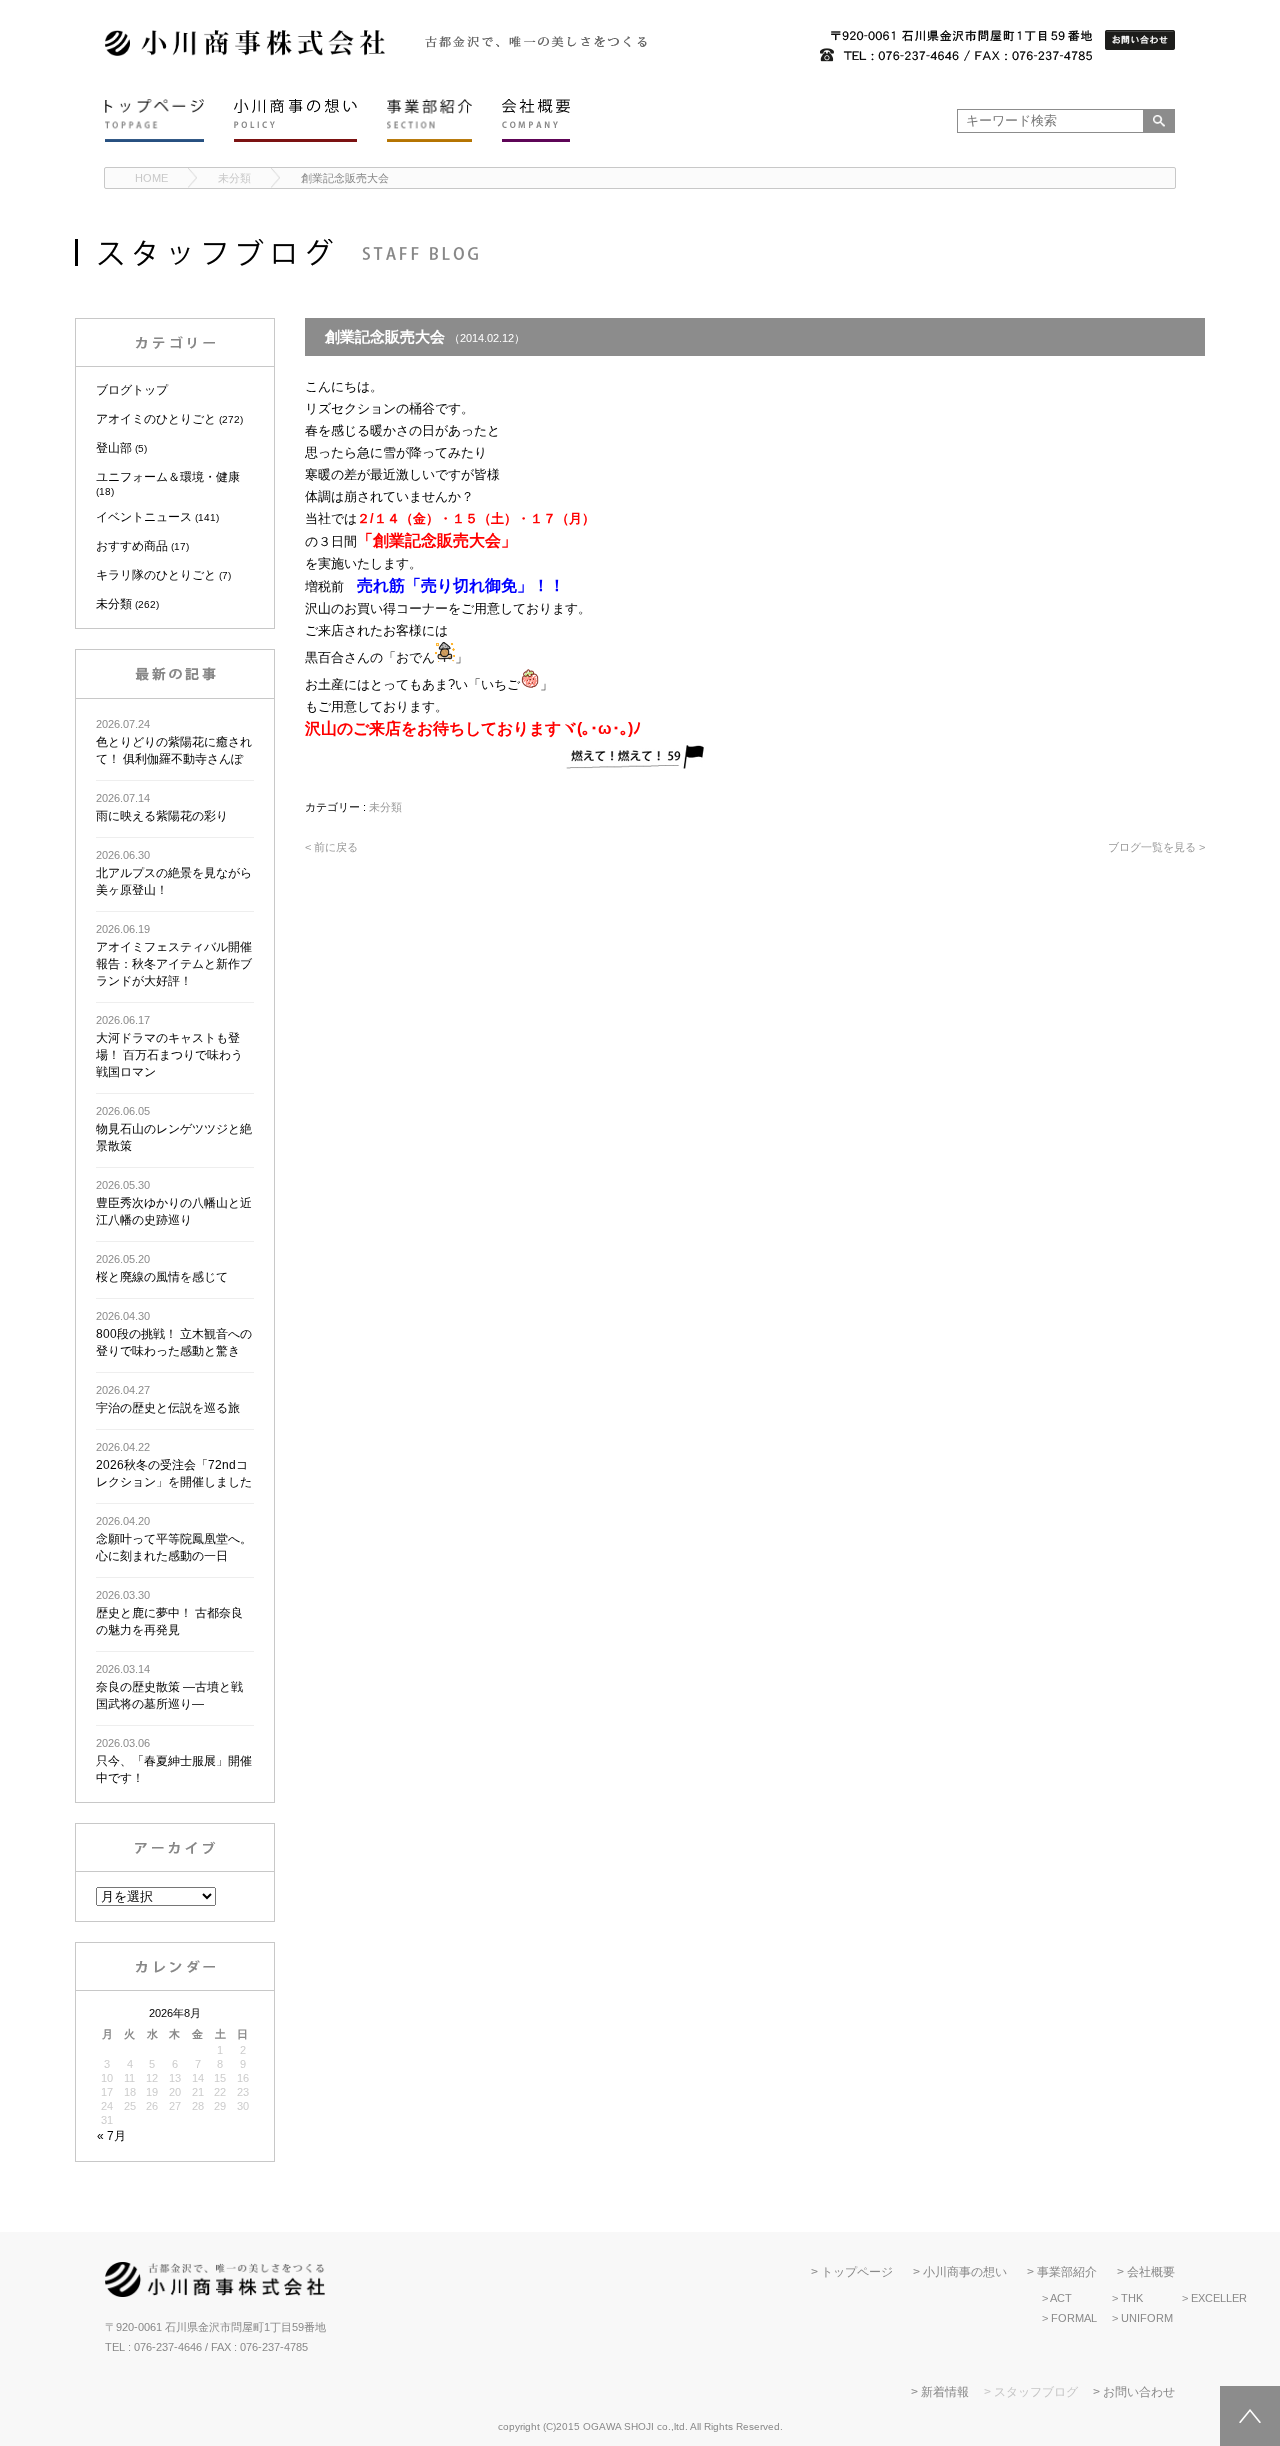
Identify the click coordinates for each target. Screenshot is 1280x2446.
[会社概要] (536, 120)
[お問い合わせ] (1140, 41)
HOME (151, 178)
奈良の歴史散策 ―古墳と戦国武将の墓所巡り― (169, 1687)
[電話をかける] (956, 47)
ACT (1061, 2298)
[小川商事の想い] (295, 120)
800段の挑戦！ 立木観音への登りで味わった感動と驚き (174, 1334)
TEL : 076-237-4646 (153, 2347)
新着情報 (945, 2392)
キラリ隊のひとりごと (156, 575)
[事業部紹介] (429, 120)
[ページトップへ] (1250, 2416)
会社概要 (1151, 2272)
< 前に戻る (331, 847)
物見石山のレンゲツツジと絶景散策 (174, 1129)
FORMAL (1074, 2318)
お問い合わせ (1139, 2392)
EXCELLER (1219, 2298)
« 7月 (111, 2136)
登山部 (114, 448)
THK (1132, 2298)
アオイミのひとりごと (156, 419)
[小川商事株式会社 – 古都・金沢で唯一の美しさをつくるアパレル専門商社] (245, 52)
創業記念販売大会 (345, 178)
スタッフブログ (1036, 2392)
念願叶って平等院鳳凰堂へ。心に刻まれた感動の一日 (174, 1539)
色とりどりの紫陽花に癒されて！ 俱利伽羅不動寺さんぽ (174, 742)
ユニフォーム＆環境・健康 (168, 477)
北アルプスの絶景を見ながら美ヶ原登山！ (174, 873)
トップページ (857, 2272)
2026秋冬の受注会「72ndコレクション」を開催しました (174, 1465)
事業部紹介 (1067, 2272)
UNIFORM (1147, 2318)
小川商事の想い (965, 2272)
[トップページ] (154, 120)
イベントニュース (144, 517)
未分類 (234, 178)
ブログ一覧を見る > (1156, 847)
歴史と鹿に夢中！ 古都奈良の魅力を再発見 (169, 1613)
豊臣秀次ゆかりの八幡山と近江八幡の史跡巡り (174, 1203)
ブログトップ (132, 390)
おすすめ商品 (132, 546)
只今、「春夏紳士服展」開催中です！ (174, 1761)
